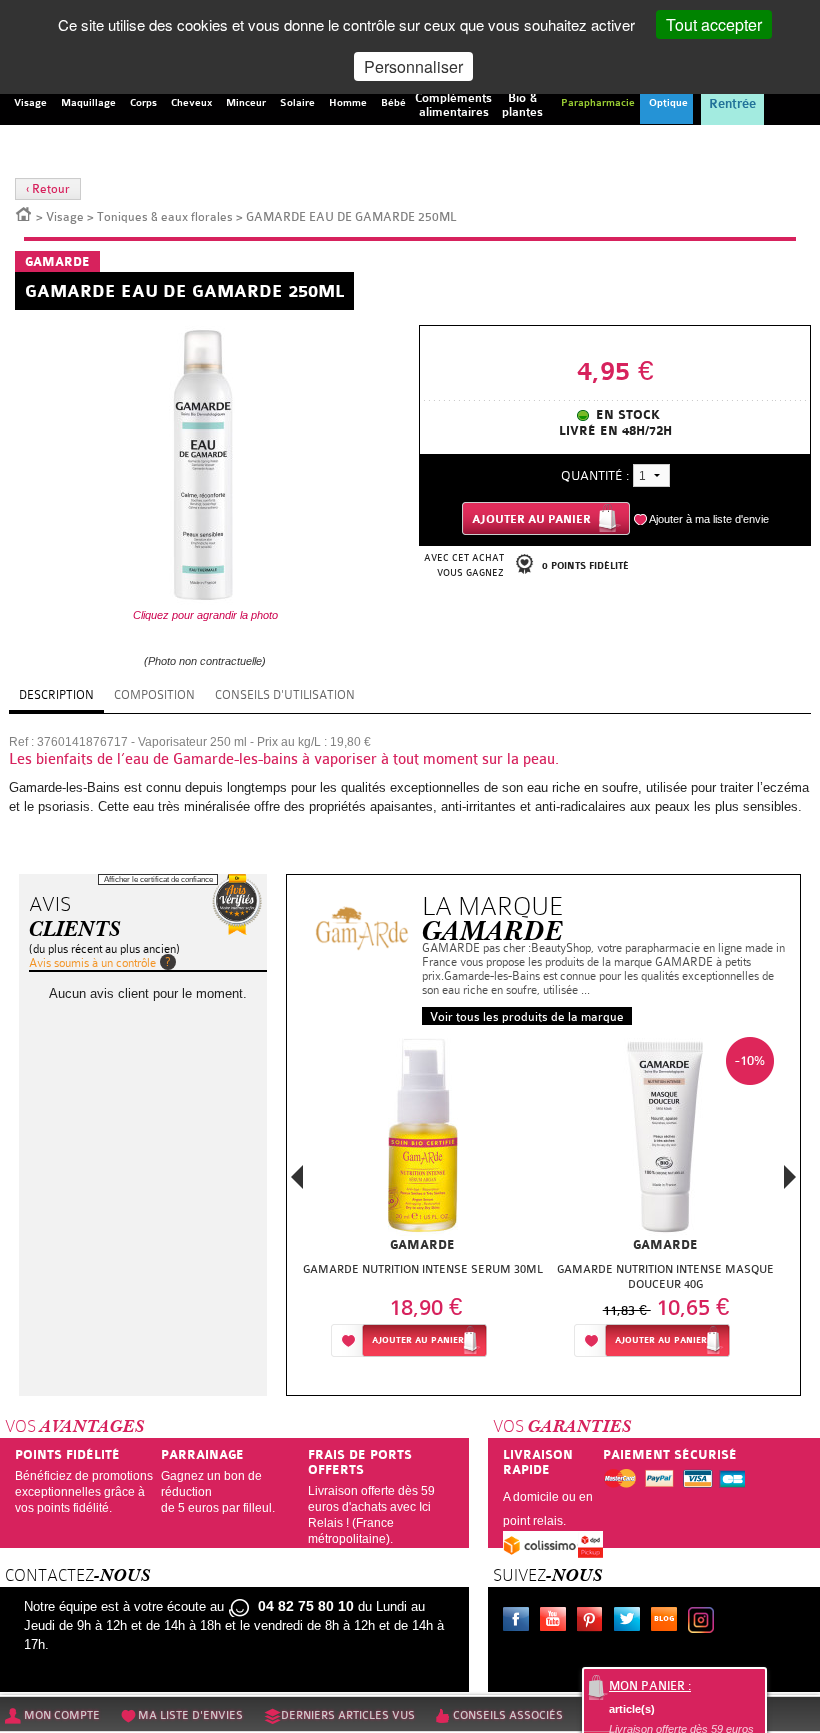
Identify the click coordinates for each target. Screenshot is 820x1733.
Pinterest (594, 1622)
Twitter (631, 1622)
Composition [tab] (154, 695)
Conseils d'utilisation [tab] (285, 695)
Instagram (705, 1622)
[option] (422, 1202)
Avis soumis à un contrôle (92, 963)
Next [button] (790, 1177)
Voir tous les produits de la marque (527, 1017)
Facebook (520, 1622)
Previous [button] (297, 1183)
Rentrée (732, 104)
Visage (65, 217)
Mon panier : (650, 1686)
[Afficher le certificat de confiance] (237, 904)
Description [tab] (56, 695)
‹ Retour (48, 189)
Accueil (24, 213)
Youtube (557, 1622)
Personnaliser (413, 66)
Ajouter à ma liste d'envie (709, 519)
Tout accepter (714, 24)
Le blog (668, 1622)
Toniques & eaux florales (165, 217)
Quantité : (595, 475)
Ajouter (418, 1340)
